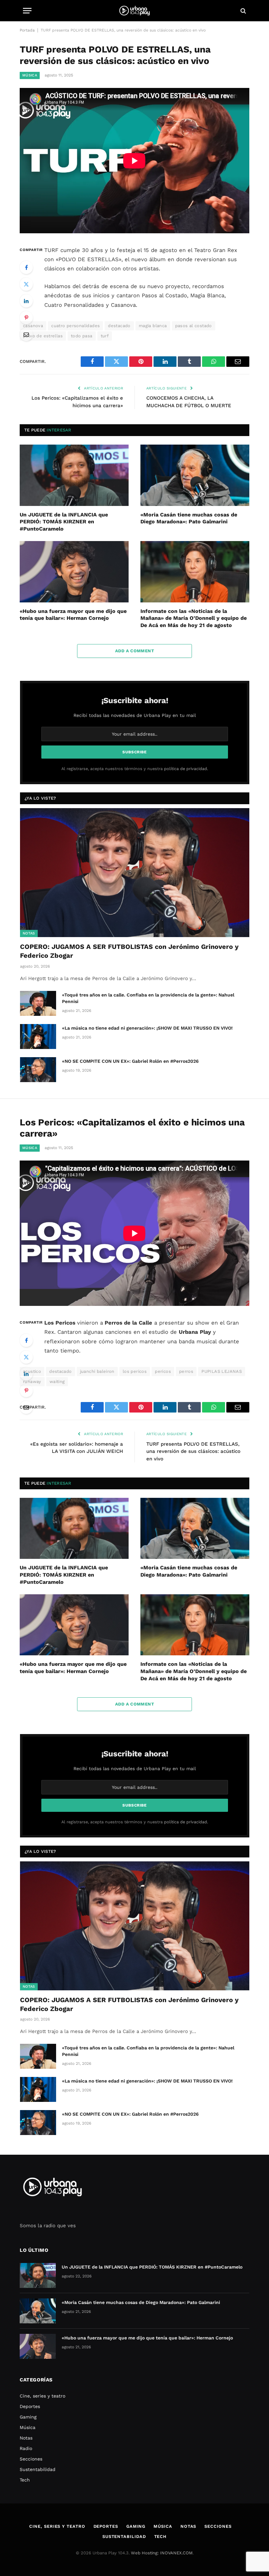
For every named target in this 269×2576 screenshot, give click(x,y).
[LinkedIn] (26, 301)
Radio (26, 2448)
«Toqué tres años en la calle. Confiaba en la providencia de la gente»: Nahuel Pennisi (148, 998)
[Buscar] (243, 11)
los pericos (135, 1371)
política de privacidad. (186, 769)
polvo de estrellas (43, 336)
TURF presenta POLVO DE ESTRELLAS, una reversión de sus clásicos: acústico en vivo (193, 1451)
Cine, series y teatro (42, 2396)
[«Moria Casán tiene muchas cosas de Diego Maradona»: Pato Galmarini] (195, 475)
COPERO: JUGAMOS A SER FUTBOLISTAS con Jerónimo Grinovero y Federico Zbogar (129, 951)
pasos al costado (194, 326)
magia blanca (153, 326)
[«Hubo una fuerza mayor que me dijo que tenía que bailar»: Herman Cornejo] (74, 572)
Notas (29, 933)
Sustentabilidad (38, 2469)
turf (105, 336)
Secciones (31, 2459)
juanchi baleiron (97, 1371)
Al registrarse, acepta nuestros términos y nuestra (135, 769)
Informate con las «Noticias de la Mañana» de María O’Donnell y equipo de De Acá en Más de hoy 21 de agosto (194, 618)
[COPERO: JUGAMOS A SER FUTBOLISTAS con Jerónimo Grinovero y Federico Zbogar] (135, 873)
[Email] (26, 334)
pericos (163, 1371)
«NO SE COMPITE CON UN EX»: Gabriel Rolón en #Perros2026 (130, 1061)
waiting (57, 1382)
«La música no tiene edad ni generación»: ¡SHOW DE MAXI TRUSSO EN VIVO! (147, 1028)
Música (30, 75)
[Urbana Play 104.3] (134, 11)
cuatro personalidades (75, 326)
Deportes (30, 2406)
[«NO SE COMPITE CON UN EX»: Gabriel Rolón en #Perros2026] (38, 1070)
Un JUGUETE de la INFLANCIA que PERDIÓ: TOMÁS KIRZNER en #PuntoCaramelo (64, 522)
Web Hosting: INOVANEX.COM (162, 2553)
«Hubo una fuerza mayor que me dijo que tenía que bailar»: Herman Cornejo (73, 615)
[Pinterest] (26, 318)
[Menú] (27, 11)
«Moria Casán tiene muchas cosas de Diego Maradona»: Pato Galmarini (189, 518)
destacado (119, 326)
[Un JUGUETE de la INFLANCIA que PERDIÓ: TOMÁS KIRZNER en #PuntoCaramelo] (74, 475)
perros (186, 1371)
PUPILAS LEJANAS (222, 1371)
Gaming (28, 2417)
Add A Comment (134, 651)
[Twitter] (26, 284)
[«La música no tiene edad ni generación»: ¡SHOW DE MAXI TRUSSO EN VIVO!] (38, 1037)
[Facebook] (26, 267)
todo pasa (82, 336)
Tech (25, 2480)
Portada (27, 30)
